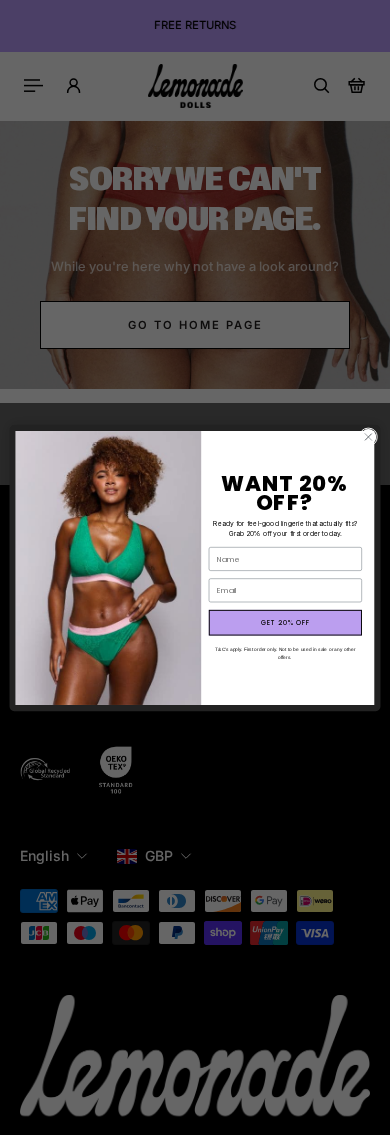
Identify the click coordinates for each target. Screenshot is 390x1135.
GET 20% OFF (285, 623)
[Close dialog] (368, 436)
